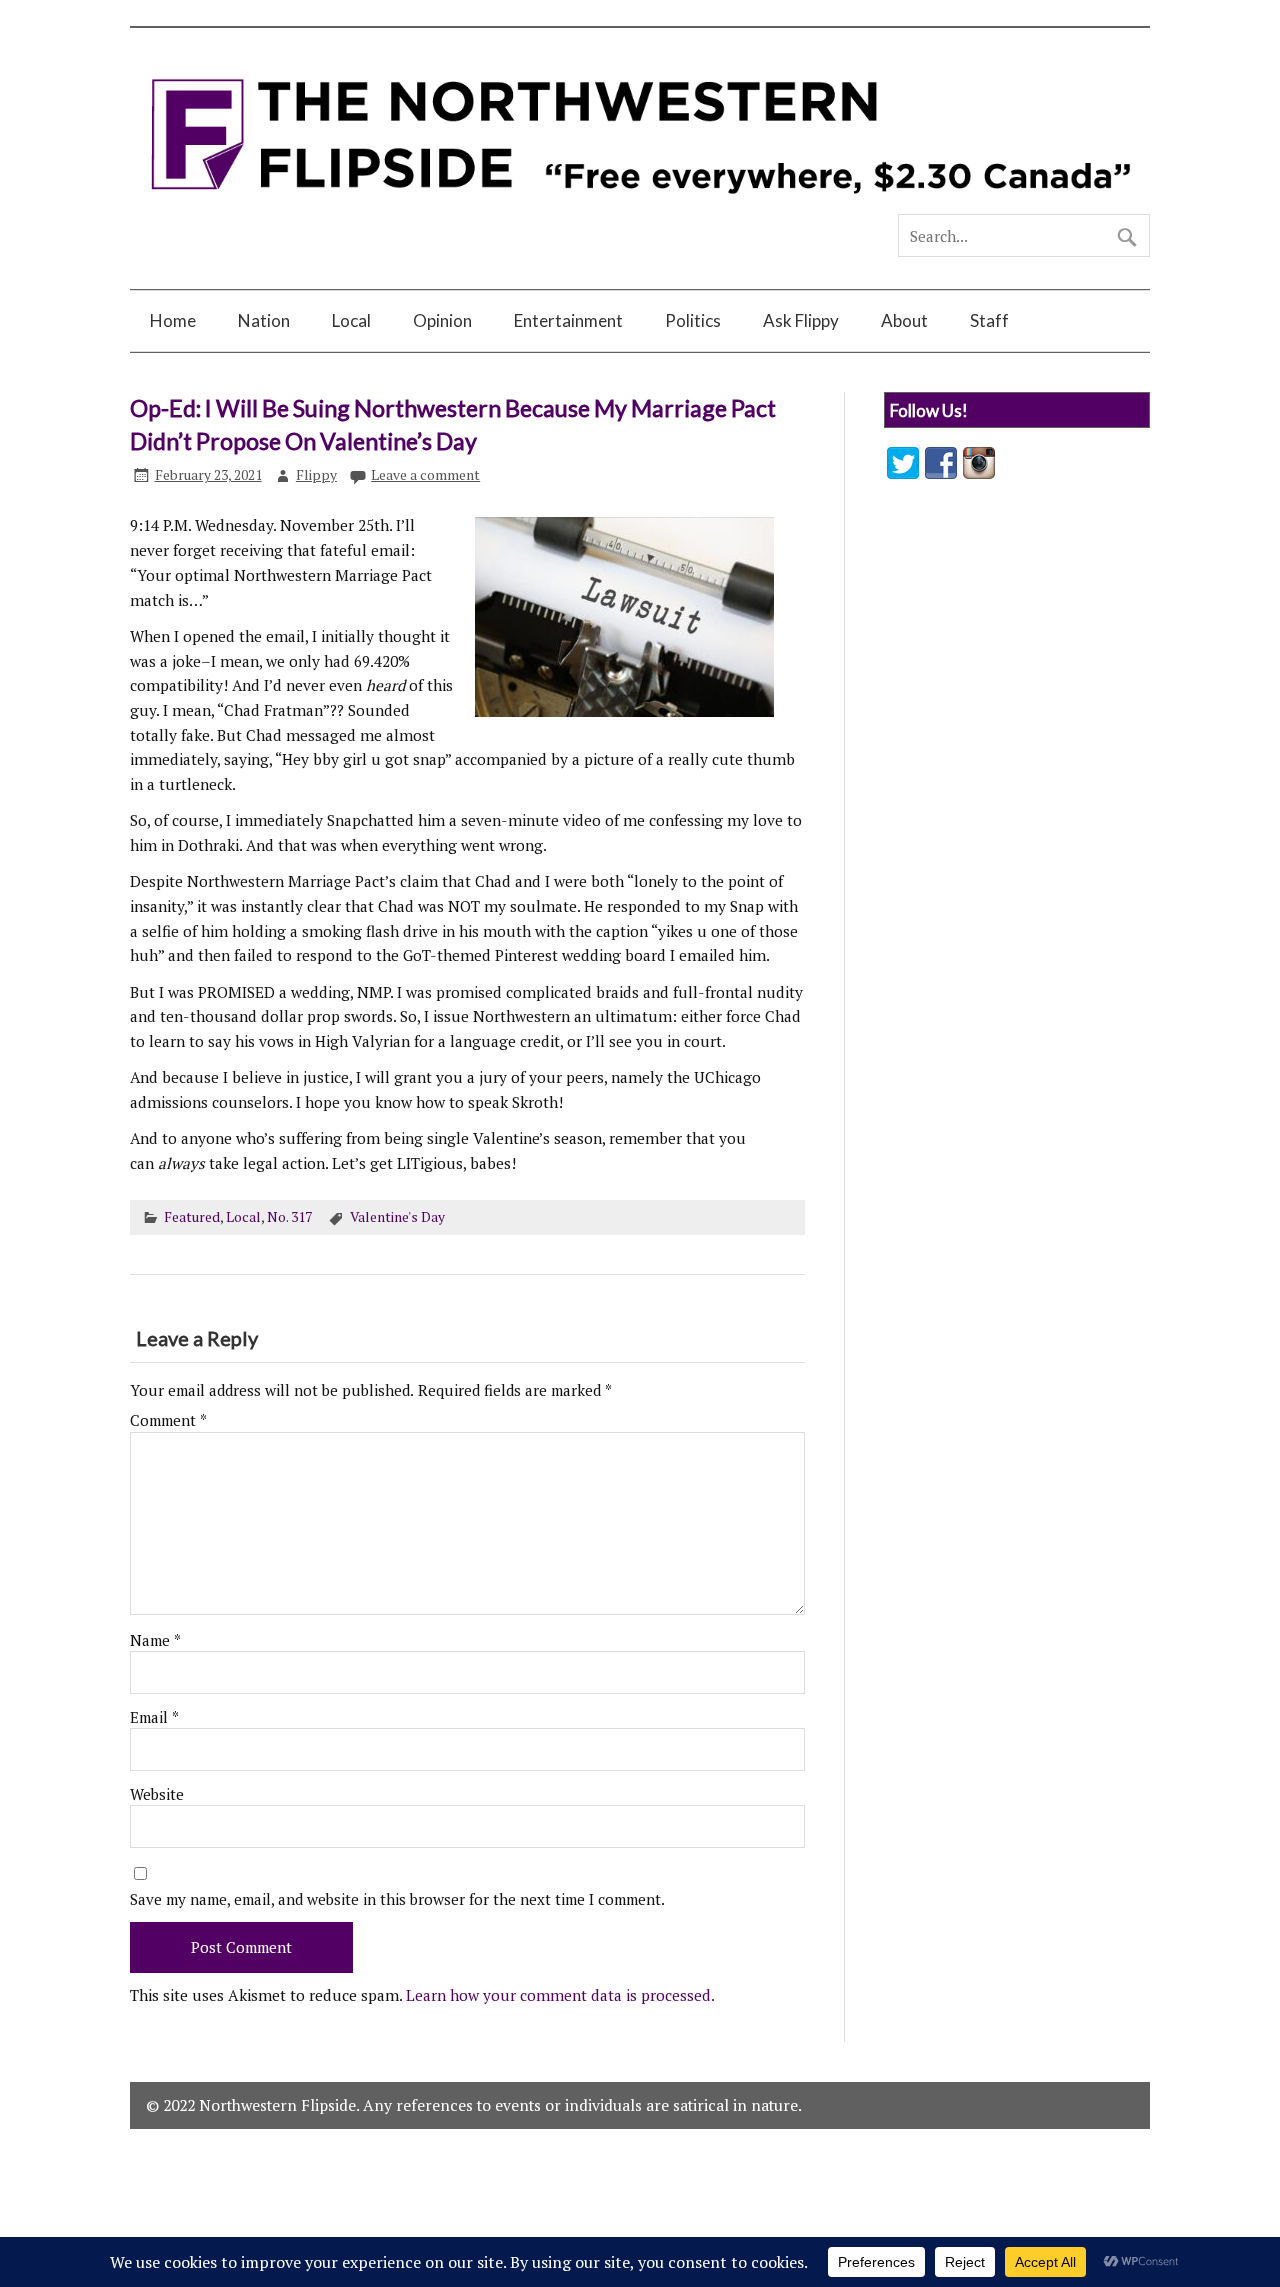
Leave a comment (425, 475)
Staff (989, 320)
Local (351, 320)
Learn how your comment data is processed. (560, 1995)
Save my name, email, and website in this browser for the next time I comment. (397, 1899)
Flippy (316, 475)
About (904, 320)
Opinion (442, 320)
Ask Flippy (801, 320)
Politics (693, 320)
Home (173, 320)
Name (155, 1640)
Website (157, 1794)
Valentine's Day (397, 1217)
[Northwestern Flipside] (640, 205)
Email (154, 1717)
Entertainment (568, 320)
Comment (168, 1420)
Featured (192, 1217)
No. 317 (289, 1217)
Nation (264, 320)
